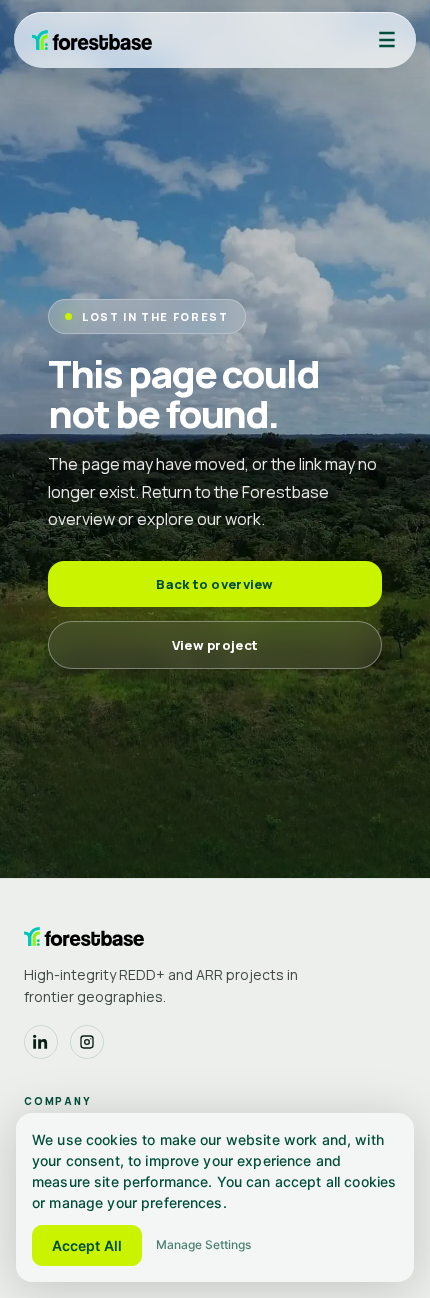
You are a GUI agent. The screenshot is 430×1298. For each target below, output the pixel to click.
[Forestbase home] (92, 40)
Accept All (87, 1245)
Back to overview (214, 584)
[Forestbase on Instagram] (87, 1042)
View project (215, 645)
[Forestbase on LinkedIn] (41, 1042)
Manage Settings (203, 1244)
